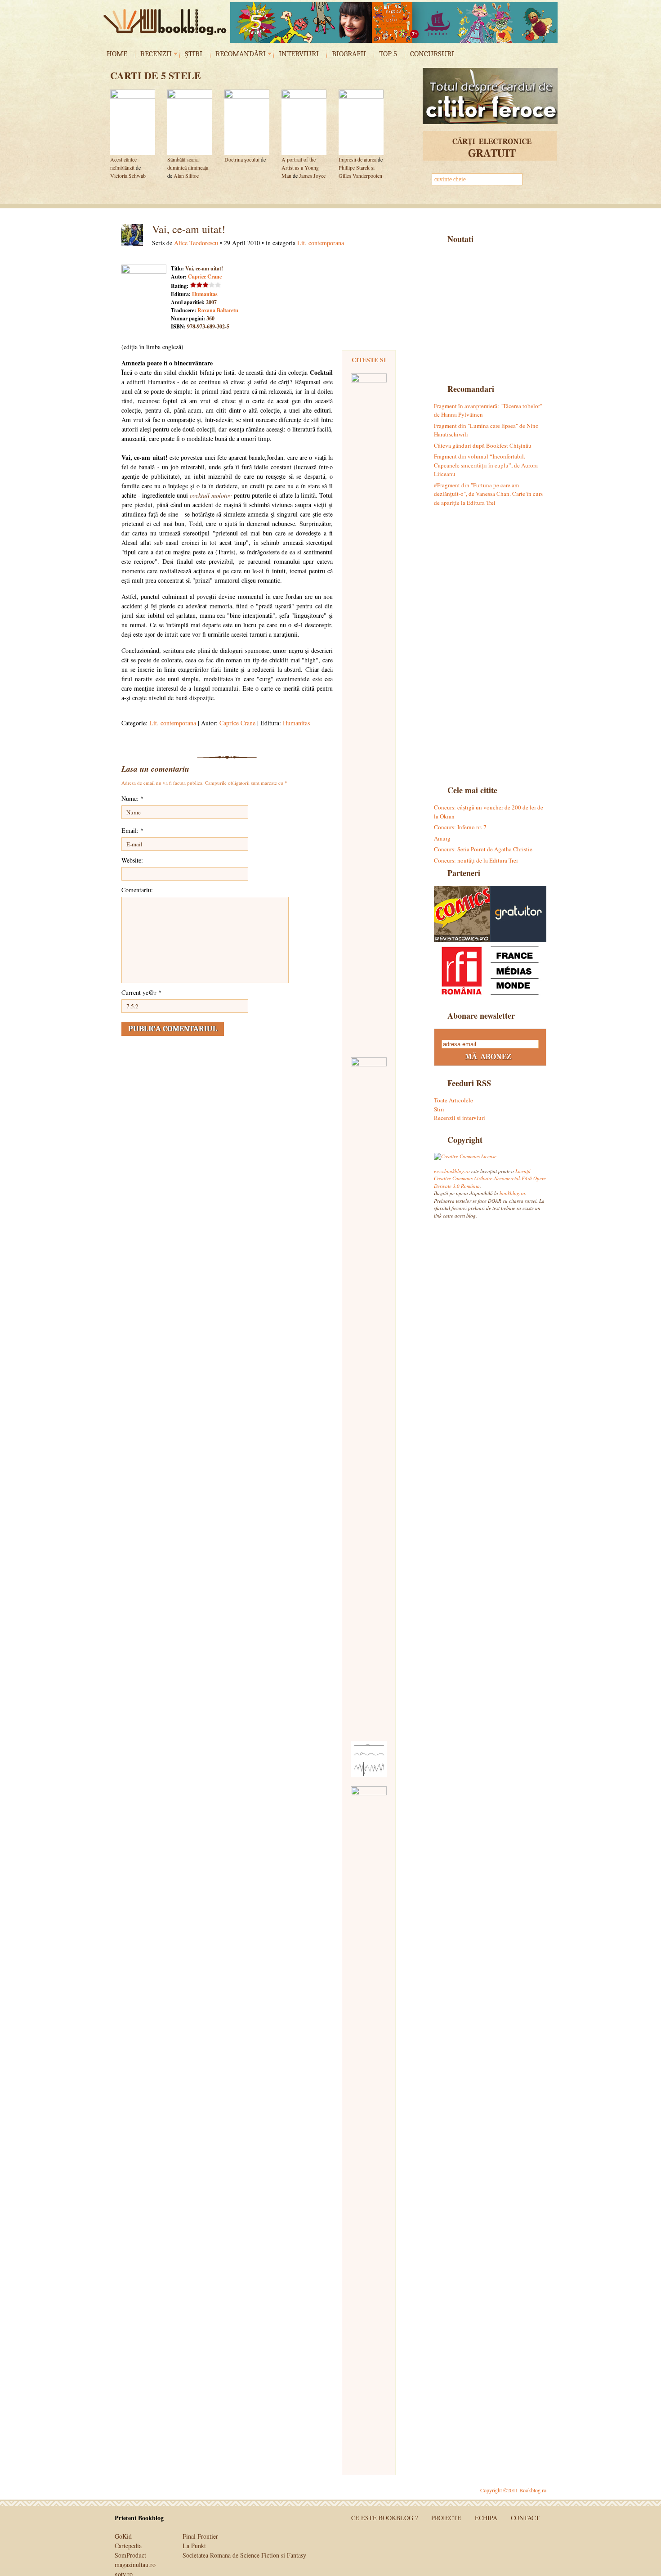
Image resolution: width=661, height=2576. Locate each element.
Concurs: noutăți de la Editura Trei (476, 860)
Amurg (442, 838)
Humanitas (205, 294)
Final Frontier (200, 2536)
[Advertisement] (490, 313)
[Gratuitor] (518, 914)
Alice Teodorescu (196, 243)
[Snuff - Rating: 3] (369, 1395)
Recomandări (241, 54)
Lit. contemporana (321, 243)
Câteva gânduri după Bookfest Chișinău (483, 445)
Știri (194, 54)
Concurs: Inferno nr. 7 (460, 827)
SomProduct (130, 2555)
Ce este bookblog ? (384, 2518)
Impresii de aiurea (357, 159)
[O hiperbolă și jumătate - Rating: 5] (369, 2124)
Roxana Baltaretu (218, 310)
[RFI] (490, 970)
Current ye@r (141, 992)
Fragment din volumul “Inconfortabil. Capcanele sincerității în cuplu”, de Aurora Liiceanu (486, 465)
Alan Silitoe (186, 175)
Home (117, 54)
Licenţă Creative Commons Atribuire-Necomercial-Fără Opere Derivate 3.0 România (490, 1178)
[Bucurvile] (394, 22)
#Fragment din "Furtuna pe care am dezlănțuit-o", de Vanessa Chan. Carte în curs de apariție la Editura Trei (488, 494)
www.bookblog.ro (452, 1171)
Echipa (486, 2518)
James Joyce (312, 175)
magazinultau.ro (135, 2565)
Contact (525, 2518)
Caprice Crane (205, 276)
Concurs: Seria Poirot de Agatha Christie (483, 849)
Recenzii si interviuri (460, 1118)
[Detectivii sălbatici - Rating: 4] (369, 1759)
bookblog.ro (167, 22)
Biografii (349, 54)
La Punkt (194, 2546)
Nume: (132, 798)
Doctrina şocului (242, 159)
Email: (132, 830)
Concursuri (432, 54)
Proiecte (446, 2518)
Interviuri (299, 54)
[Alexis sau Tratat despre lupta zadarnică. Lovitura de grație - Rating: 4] (369, 711)
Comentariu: (137, 890)
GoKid (123, 2536)
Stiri (439, 1109)
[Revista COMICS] (462, 914)
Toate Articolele (453, 1100)
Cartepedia (128, 2546)
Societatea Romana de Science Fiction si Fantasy (244, 2555)
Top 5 (388, 54)
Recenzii (156, 54)
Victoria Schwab (128, 175)
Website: (132, 860)
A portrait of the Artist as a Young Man (300, 167)
